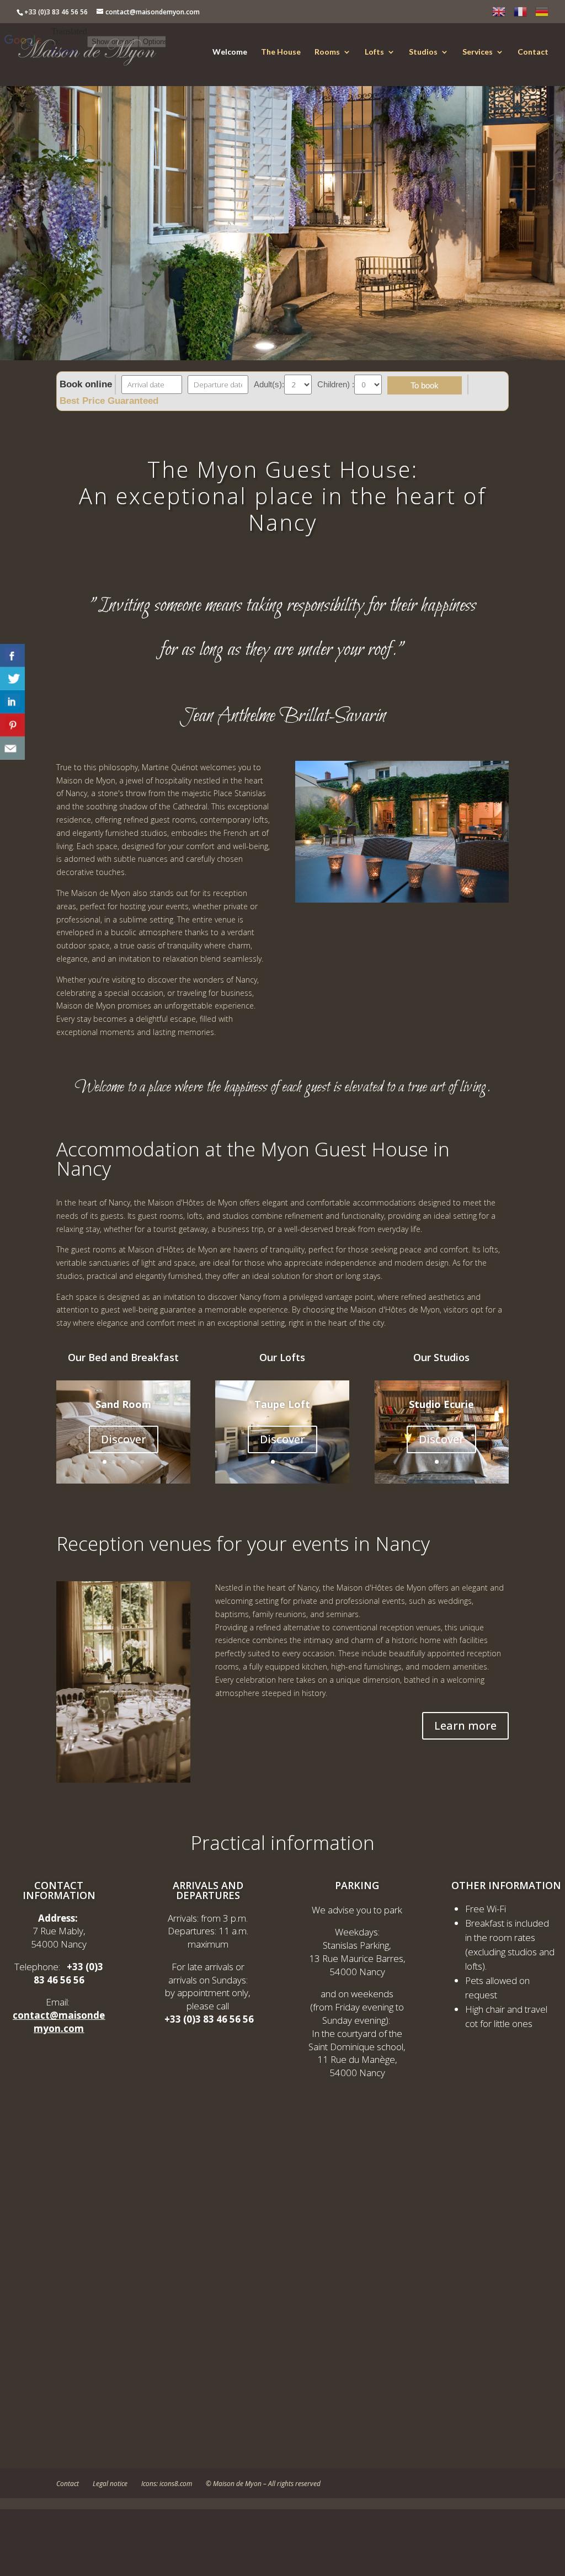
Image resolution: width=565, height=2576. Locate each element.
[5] (142, 1462)
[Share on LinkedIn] (12, 702)
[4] (133, 1462)
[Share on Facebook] (12, 655)
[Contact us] (12, 748)
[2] (114, 1462)
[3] (123, 1462)
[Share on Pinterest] (12, 725)
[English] (499, 14)
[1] (105, 1462)
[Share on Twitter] (12, 679)
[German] (542, 14)
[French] (520, 14)
